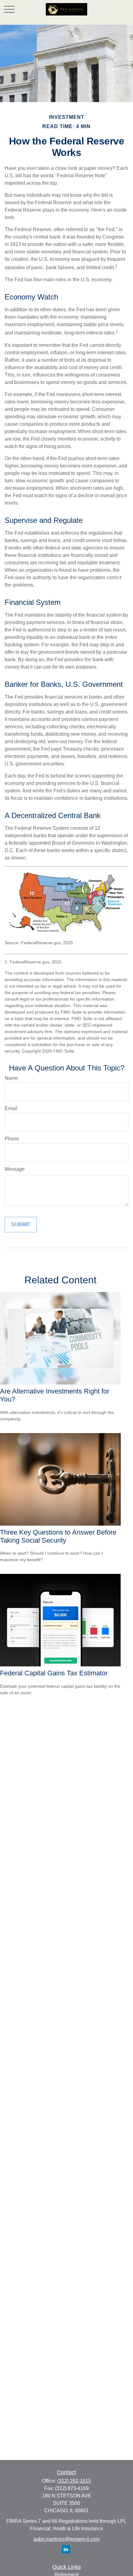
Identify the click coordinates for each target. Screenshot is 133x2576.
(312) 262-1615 (74, 2481)
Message (15, 1169)
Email (11, 1108)
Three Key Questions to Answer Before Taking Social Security (58, 1536)
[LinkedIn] (66, 2549)
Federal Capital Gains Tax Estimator (54, 1673)
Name (11, 1078)
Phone (12, 1139)
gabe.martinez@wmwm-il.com (66, 2539)
